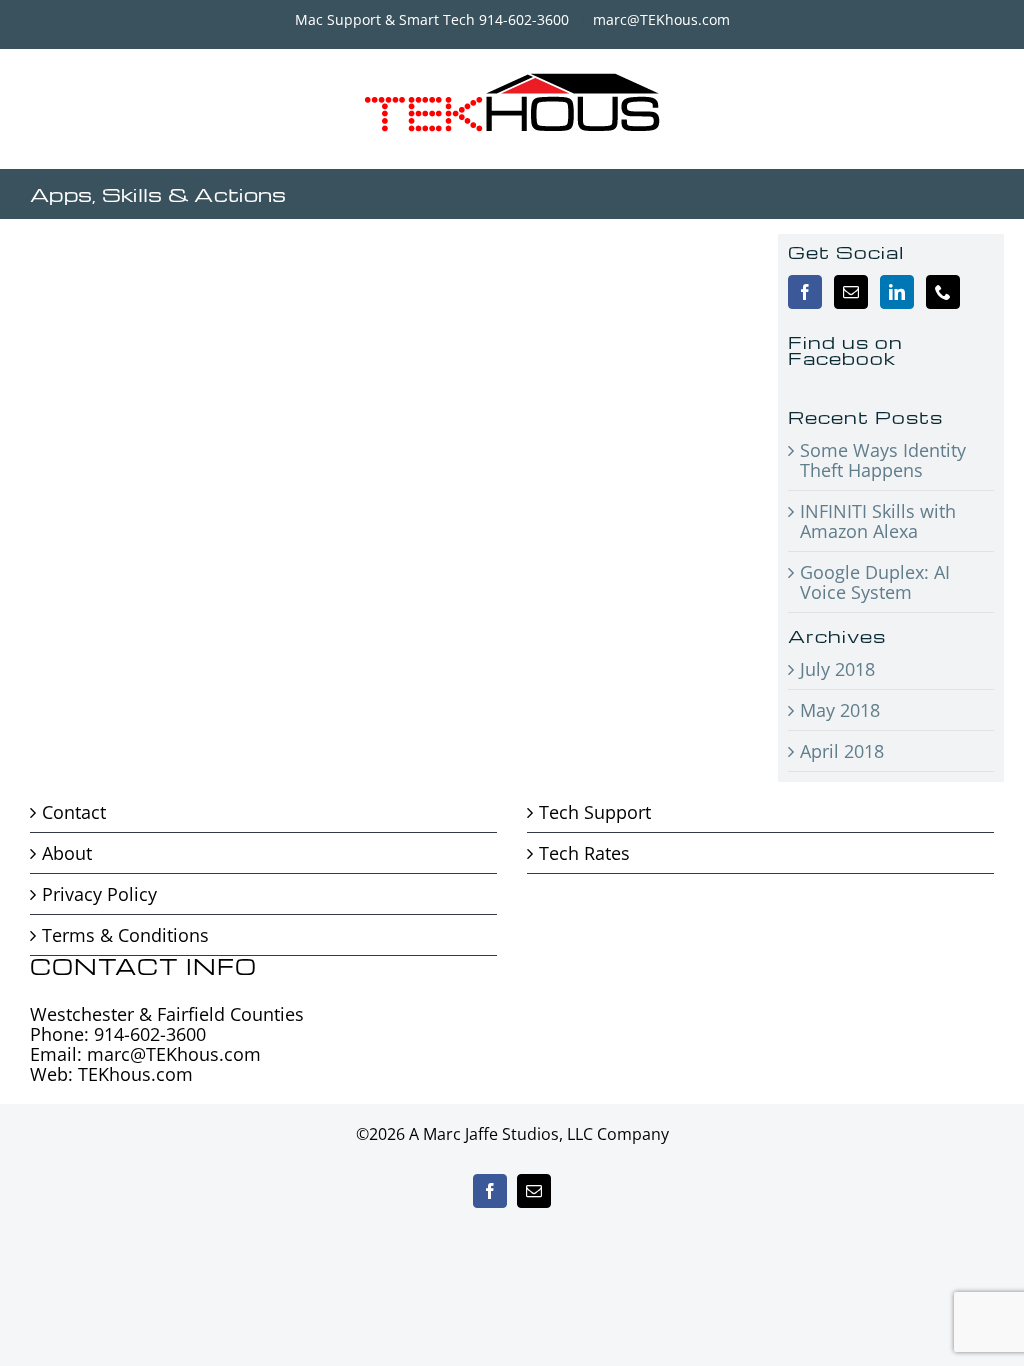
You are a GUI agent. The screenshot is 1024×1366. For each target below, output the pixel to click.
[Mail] (851, 292)
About (67, 853)
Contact (74, 812)
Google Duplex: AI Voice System (875, 582)
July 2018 (837, 669)
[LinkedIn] (897, 292)
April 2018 (842, 751)
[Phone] (943, 292)
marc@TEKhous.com (661, 19)
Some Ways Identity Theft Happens (883, 460)
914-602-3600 (150, 1034)
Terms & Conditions (125, 935)
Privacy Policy (99, 894)
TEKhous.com (135, 1074)
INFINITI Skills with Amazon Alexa (878, 521)
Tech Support (595, 812)
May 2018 (840, 710)
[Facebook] (805, 292)
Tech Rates (584, 853)
